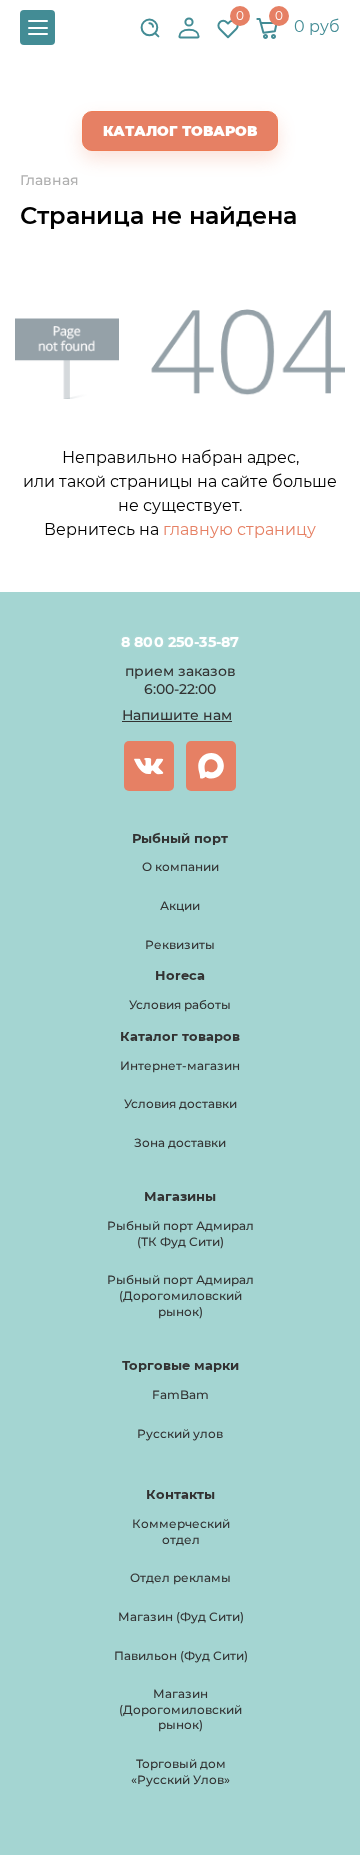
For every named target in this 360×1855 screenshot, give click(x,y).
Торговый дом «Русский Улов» (180, 1771)
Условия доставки (180, 1103)
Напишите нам (177, 715)
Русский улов (180, 1433)
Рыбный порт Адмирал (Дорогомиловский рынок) (180, 1295)
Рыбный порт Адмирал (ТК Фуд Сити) (180, 1233)
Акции (180, 905)
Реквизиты (180, 944)
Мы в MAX (211, 766)
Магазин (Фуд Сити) (181, 1616)
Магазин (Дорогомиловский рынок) (180, 1709)
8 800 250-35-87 (179, 642)
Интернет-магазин (180, 1065)
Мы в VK (149, 766)
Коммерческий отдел (181, 1531)
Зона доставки (180, 1142)
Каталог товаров (180, 131)
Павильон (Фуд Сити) (181, 1655)
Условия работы (180, 1004)
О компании (180, 866)
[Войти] (189, 28)
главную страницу (239, 529)
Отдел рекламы (180, 1577)
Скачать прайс (197, 91)
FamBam (180, 1394)
